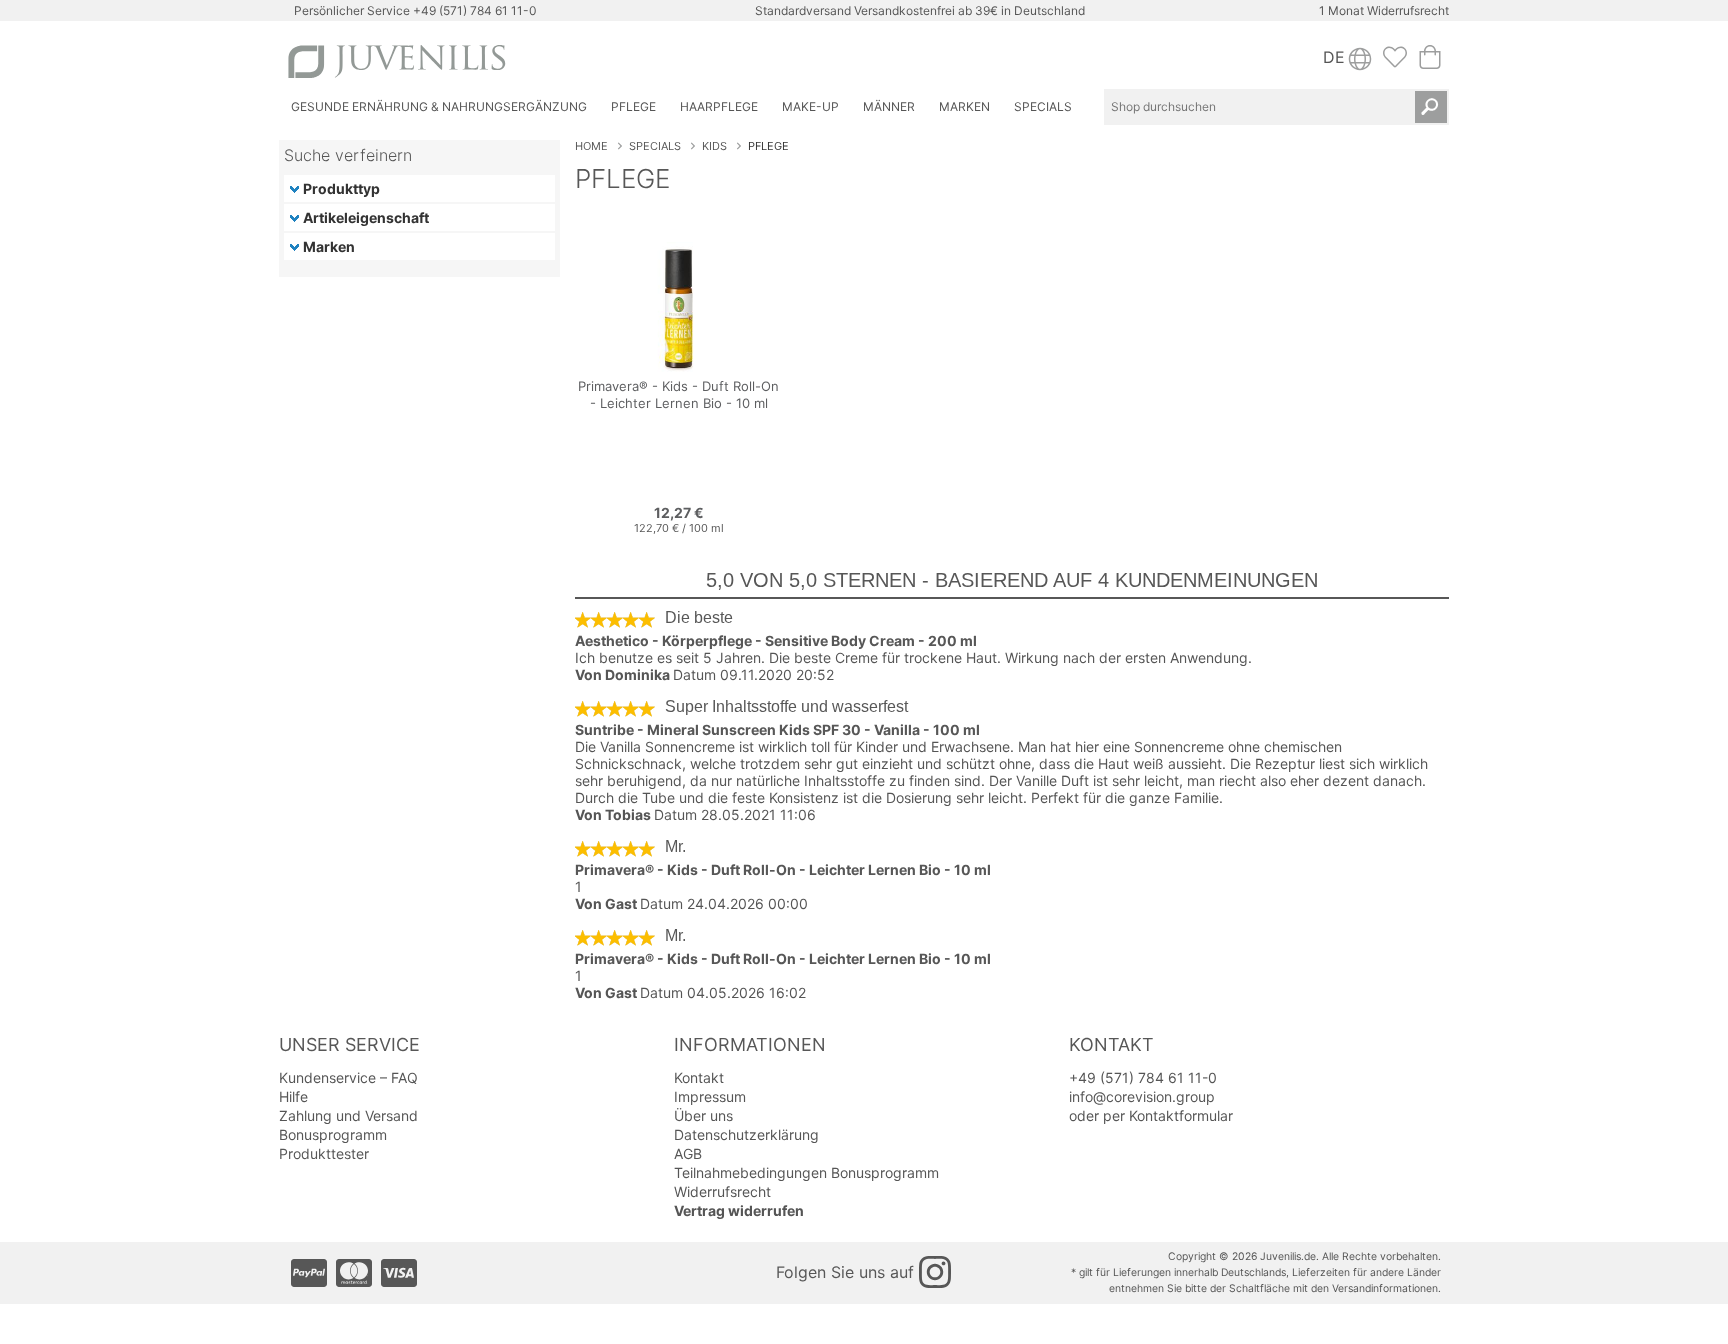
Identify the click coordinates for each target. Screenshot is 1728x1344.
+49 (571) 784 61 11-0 (475, 10)
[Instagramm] (935, 1272)
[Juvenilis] (572, 61)
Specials (655, 146)
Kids (714, 146)
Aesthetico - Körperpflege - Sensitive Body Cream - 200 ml (776, 640)
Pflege (768, 146)
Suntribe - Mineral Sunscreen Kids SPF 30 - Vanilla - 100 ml (777, 729)
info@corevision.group (1142, 1096)
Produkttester (324, 1153)
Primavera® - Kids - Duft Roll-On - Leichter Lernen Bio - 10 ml (783, 869)
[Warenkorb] (1430, 63)
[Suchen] (1431, 107)
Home (591, 146)
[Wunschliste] (1395, 63)
